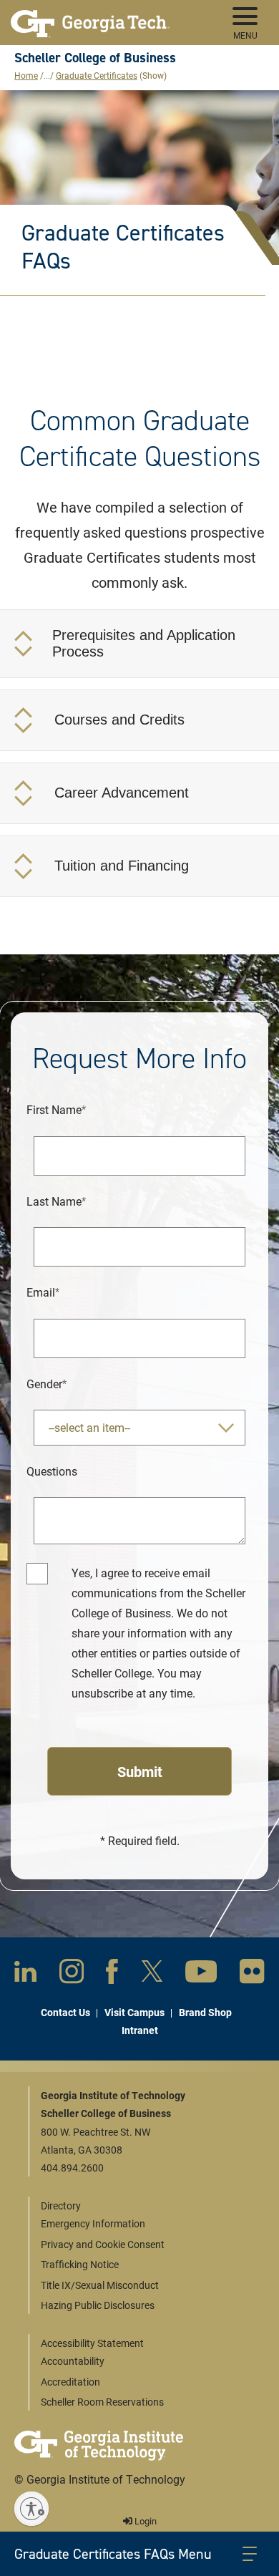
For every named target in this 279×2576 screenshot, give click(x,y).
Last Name (54, 1201)
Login (145, 2521)
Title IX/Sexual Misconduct (100, 2285)
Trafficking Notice (80, 2264)
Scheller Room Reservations (102, 2402)
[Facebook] (112, 1975)
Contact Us (65, 2012)
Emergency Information (93, 2223)
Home (26, 75)
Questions (52, 1471)
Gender (44, 1384)
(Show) (153, 75)
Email (41, 1292)
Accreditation (70, 2382)
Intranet (140, 2030)
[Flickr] (252, 1974)
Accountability (73, 2361)
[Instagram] (72, 1974)
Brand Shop (205, 2012)
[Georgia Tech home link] (90, 18)
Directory (61, 2205)
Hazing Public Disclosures (98, 2305)
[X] (152, 1974)
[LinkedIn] (25, 1974)
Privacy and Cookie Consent (103, 2244)
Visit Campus (134, 2012)
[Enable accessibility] (31, 2509)
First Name (54, 1109)
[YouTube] (201, 1974)
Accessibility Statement (92, 2343)
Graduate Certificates (97, 75)
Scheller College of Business (95, 58)
